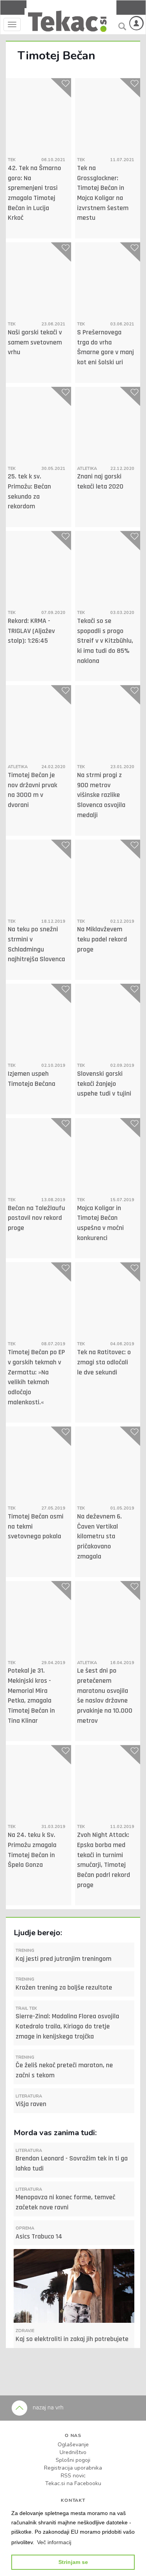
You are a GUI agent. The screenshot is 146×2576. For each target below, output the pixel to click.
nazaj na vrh (47, 2407)
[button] (54, 2542)
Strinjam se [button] (73, 2562)
